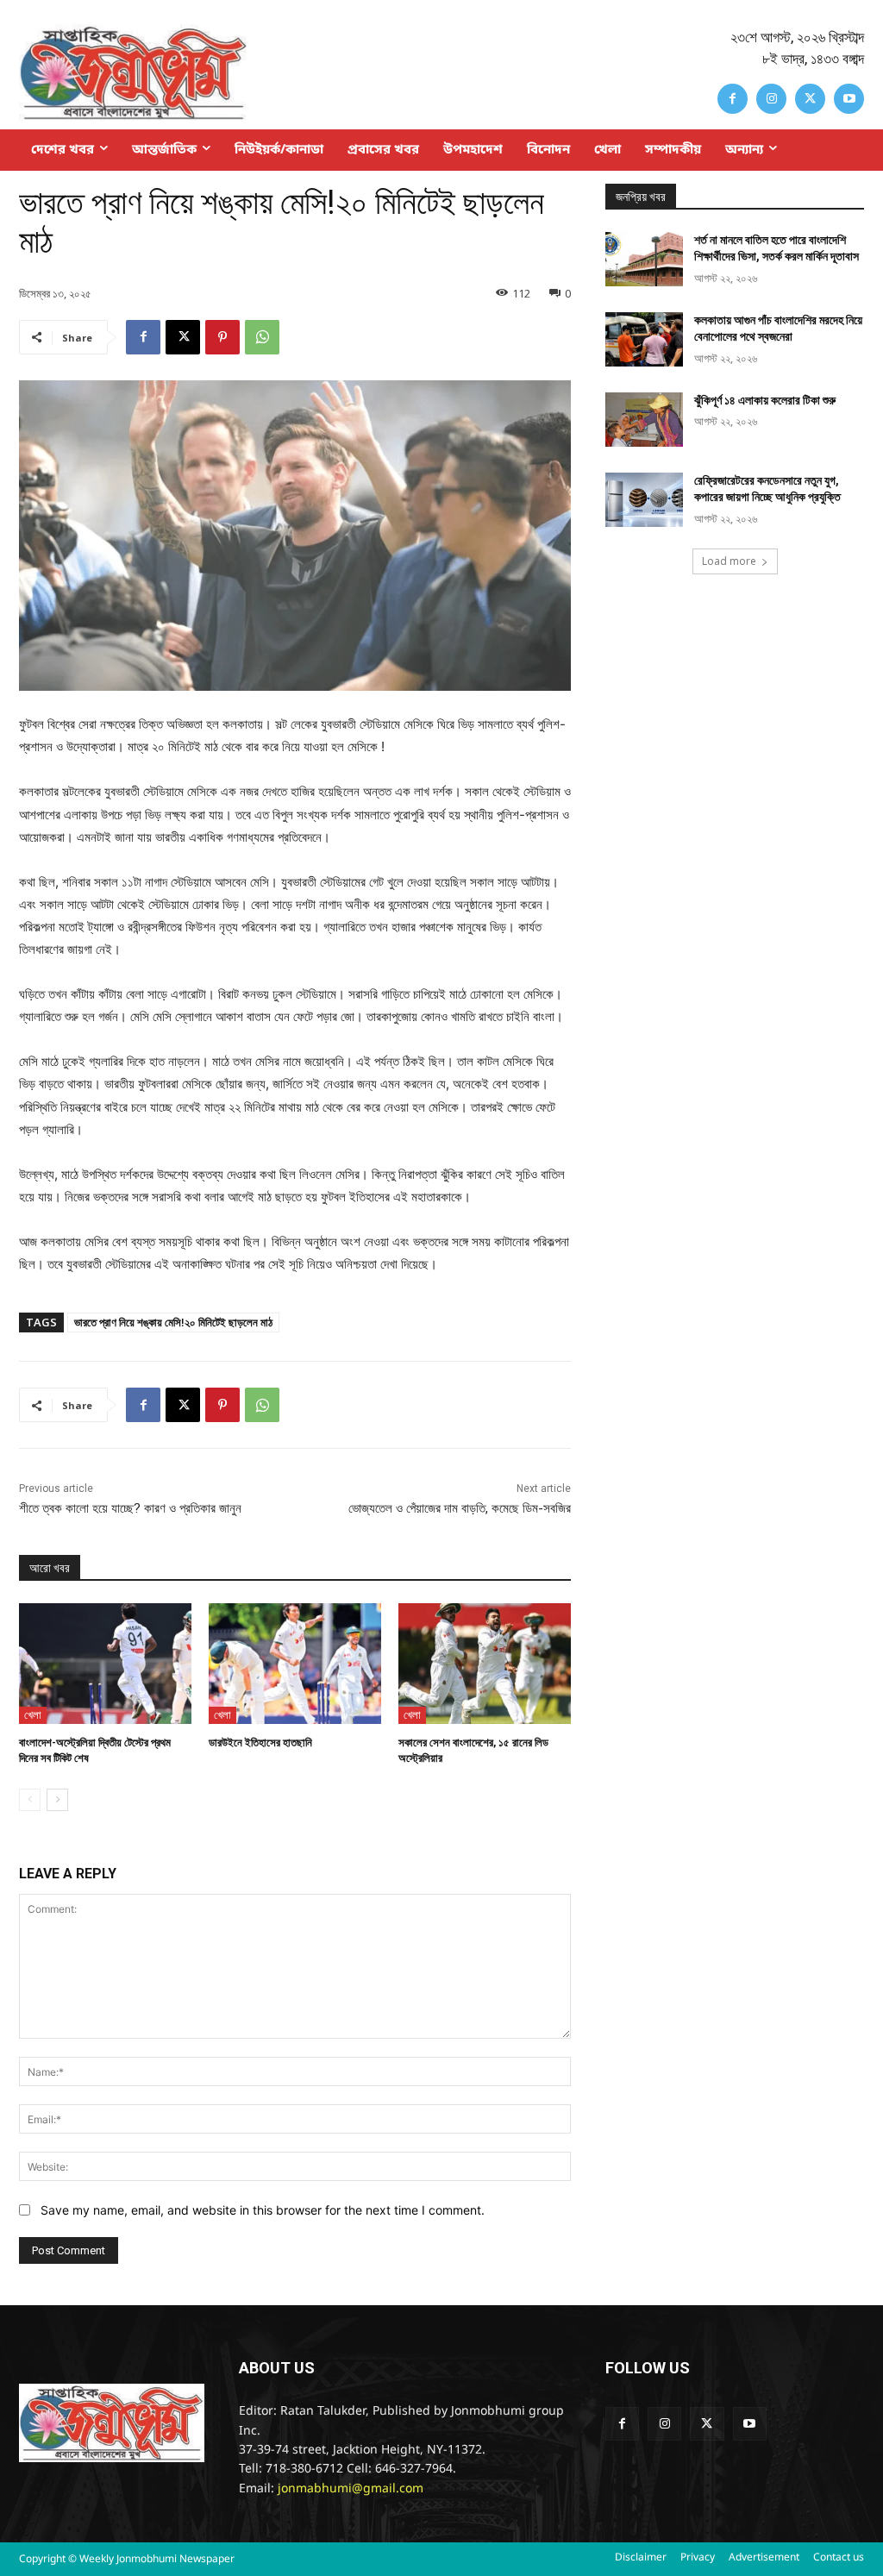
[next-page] (57, 1800)
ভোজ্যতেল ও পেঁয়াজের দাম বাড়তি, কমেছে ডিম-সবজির (460, 1508)
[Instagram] (771, 99)
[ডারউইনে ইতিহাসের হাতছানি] (295, 1664)
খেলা (33, 1714)
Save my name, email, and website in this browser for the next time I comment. (263, 2210)
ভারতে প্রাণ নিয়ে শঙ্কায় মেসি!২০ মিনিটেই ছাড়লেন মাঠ (173, 1322)
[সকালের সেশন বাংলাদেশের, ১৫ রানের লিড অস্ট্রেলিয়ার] (485, 1664)
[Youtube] (849, 99)
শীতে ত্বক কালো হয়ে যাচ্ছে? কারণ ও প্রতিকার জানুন (130, 1508)
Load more (729, 561)
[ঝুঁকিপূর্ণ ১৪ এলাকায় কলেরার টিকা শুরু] (644, 420)
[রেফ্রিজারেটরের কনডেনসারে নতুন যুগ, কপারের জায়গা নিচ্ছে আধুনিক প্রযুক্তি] (644, 500)
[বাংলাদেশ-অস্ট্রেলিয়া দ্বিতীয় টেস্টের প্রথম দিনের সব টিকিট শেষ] (105, 1664)
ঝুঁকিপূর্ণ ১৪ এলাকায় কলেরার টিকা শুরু (765, 400)
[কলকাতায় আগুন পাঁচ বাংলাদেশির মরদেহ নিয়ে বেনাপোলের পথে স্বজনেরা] (644, 339)
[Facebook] (733, 99)
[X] (810, 99)
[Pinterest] (222, 337)
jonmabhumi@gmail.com (351, 2489)
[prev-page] (30, 1800)
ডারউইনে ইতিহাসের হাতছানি (260, 1742)
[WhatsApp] (262, 337)
